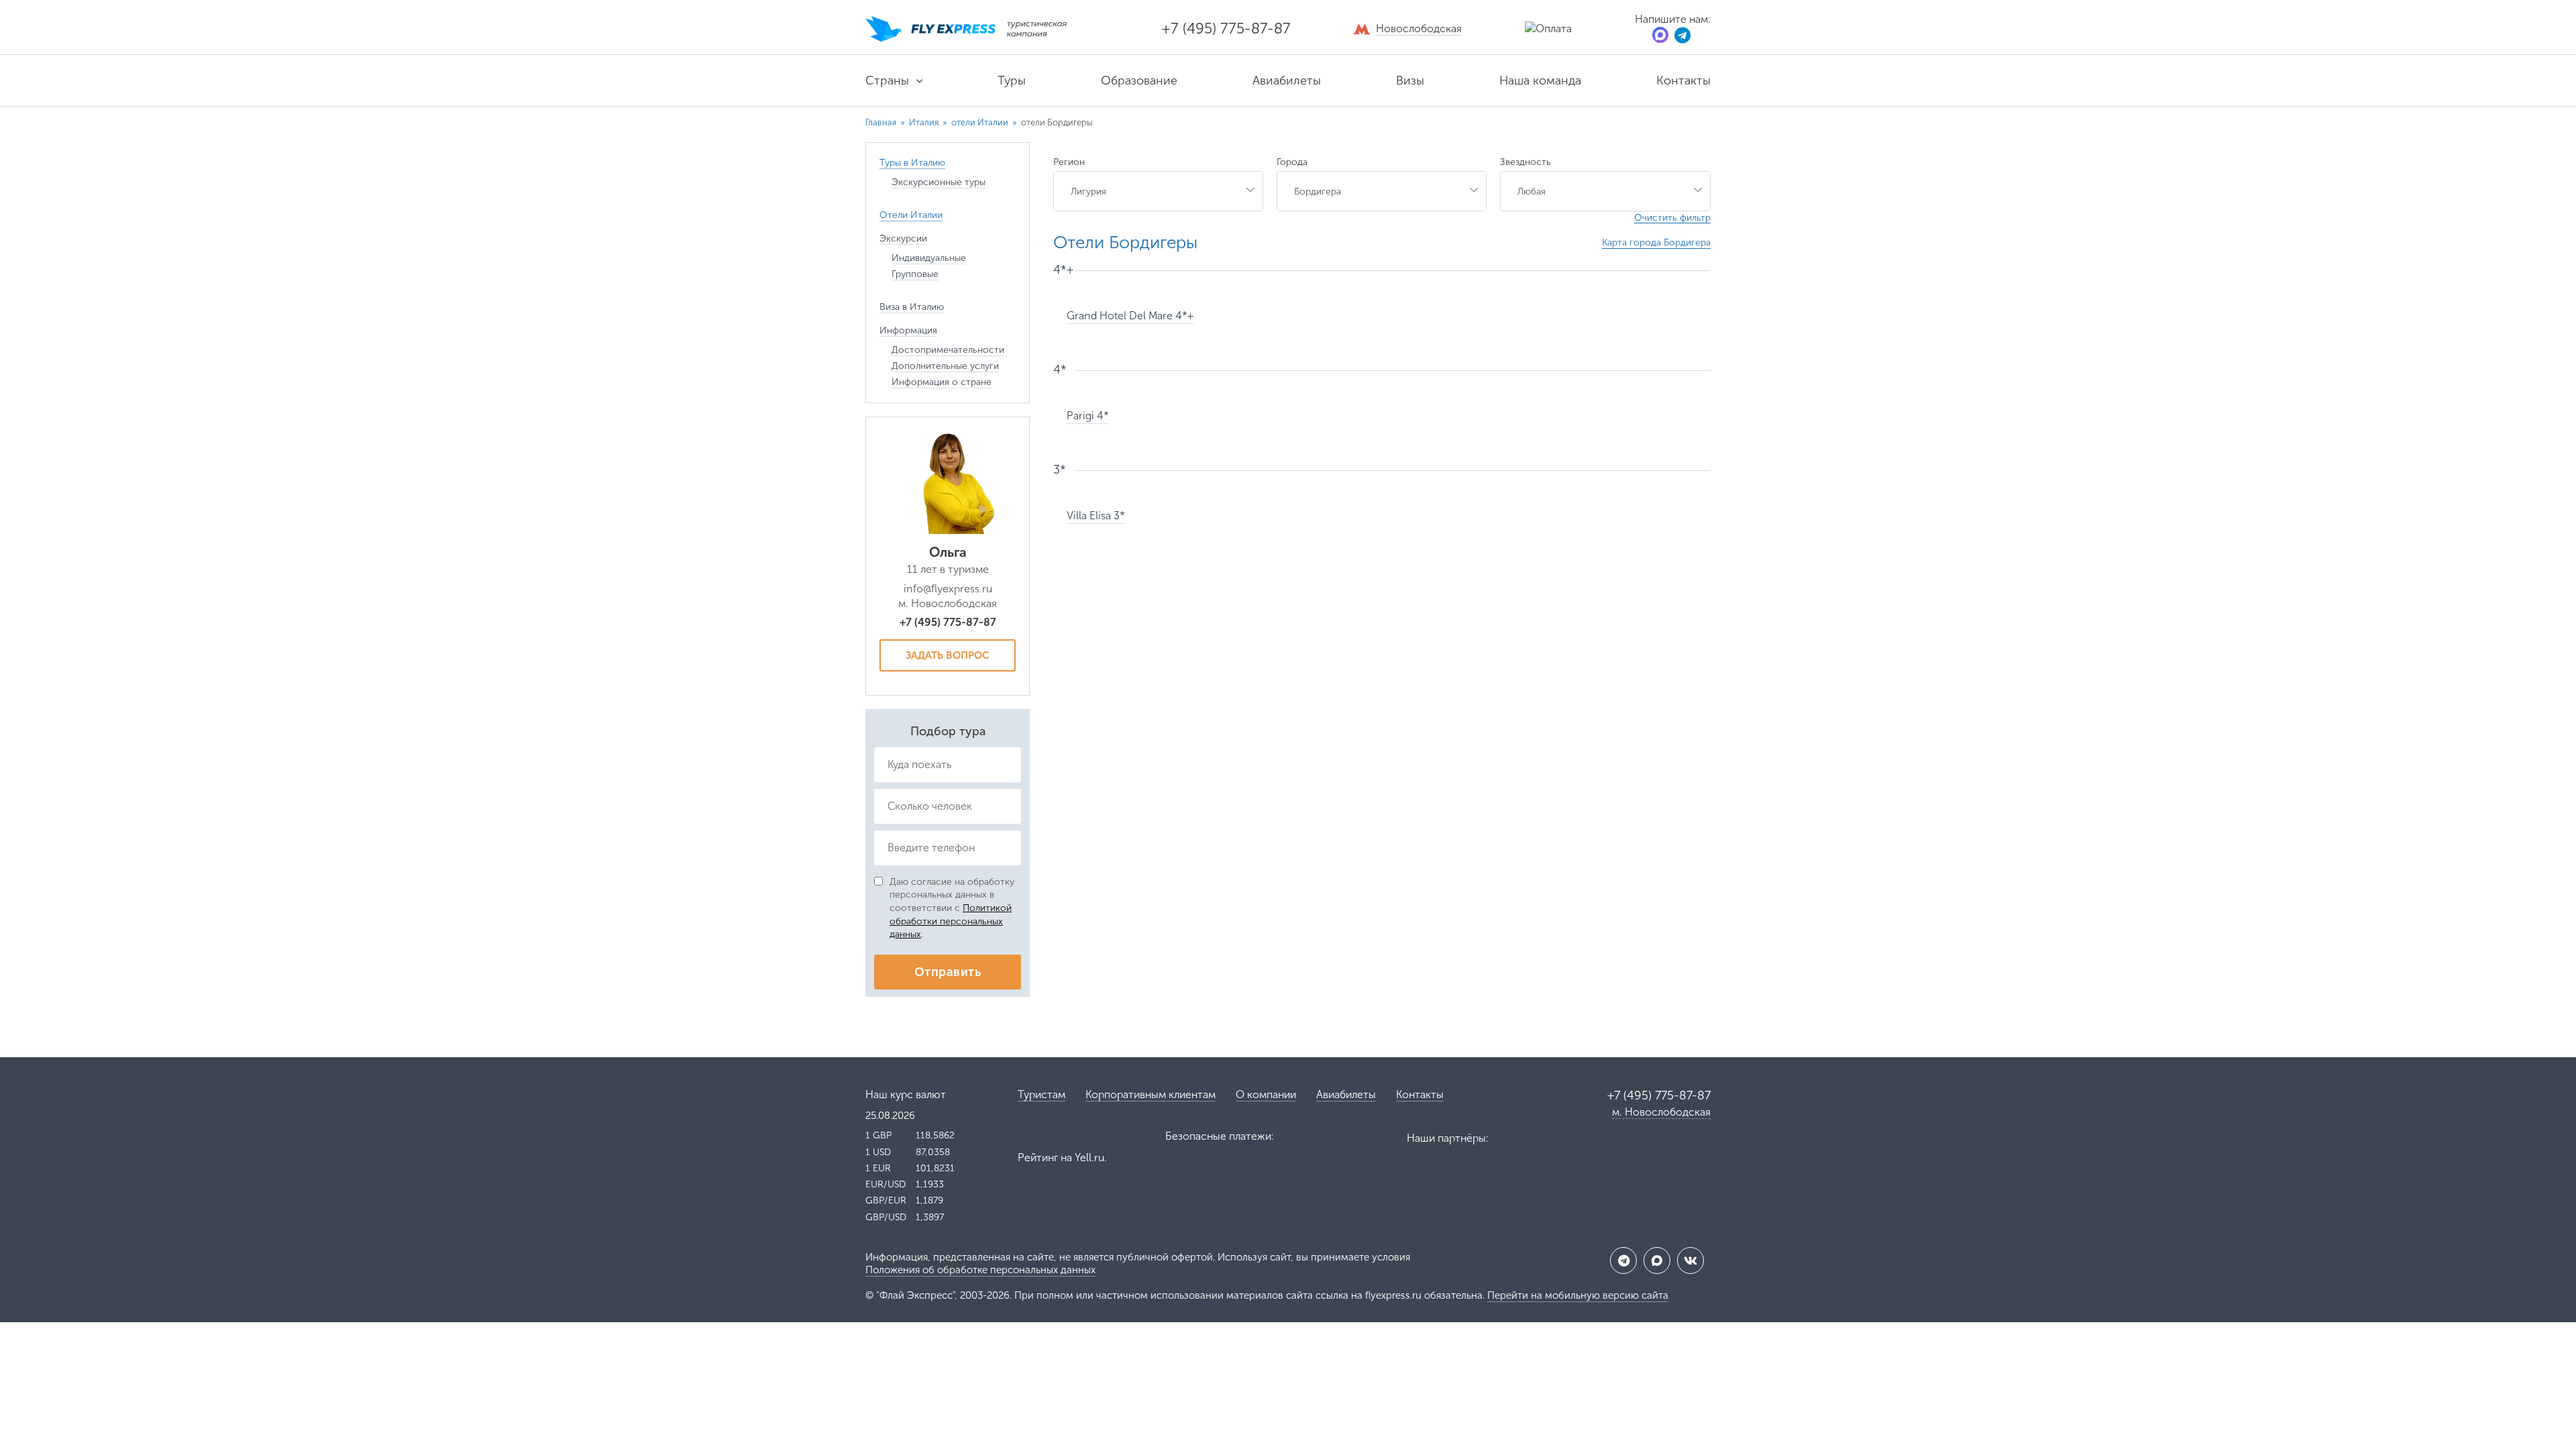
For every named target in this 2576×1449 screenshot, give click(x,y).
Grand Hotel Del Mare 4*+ (1130, 316)
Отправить (948, 972)
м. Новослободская (1661, 1112)
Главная (881, 122)
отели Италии (981, 122)
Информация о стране (942, 382)
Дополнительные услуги (945, 366)
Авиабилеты (1287, 80)
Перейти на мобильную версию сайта (1578, 1295)
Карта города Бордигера (1656, 243)
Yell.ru (1089, 1158)
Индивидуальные (929, 258)
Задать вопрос (948, 655)
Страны (887, 80)
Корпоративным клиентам (1150, 1094)
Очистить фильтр (1672, 218)
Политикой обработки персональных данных (951, 921)
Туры (1012, 80)
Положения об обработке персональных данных (980, 1270)
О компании (1266, 1094)
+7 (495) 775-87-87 (1226, 29)
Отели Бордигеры (1125, 243)
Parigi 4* (1088, 416)
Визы (1410, 80)
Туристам (1041, 1094)
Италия (925, 122)
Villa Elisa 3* (1096, 516)
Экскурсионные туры (938, 182)
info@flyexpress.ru (948, 589)
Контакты (1683, 80)
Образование (1139, 80)
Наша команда (1540, 80)
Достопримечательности (948, 350)
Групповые (915, 274)
